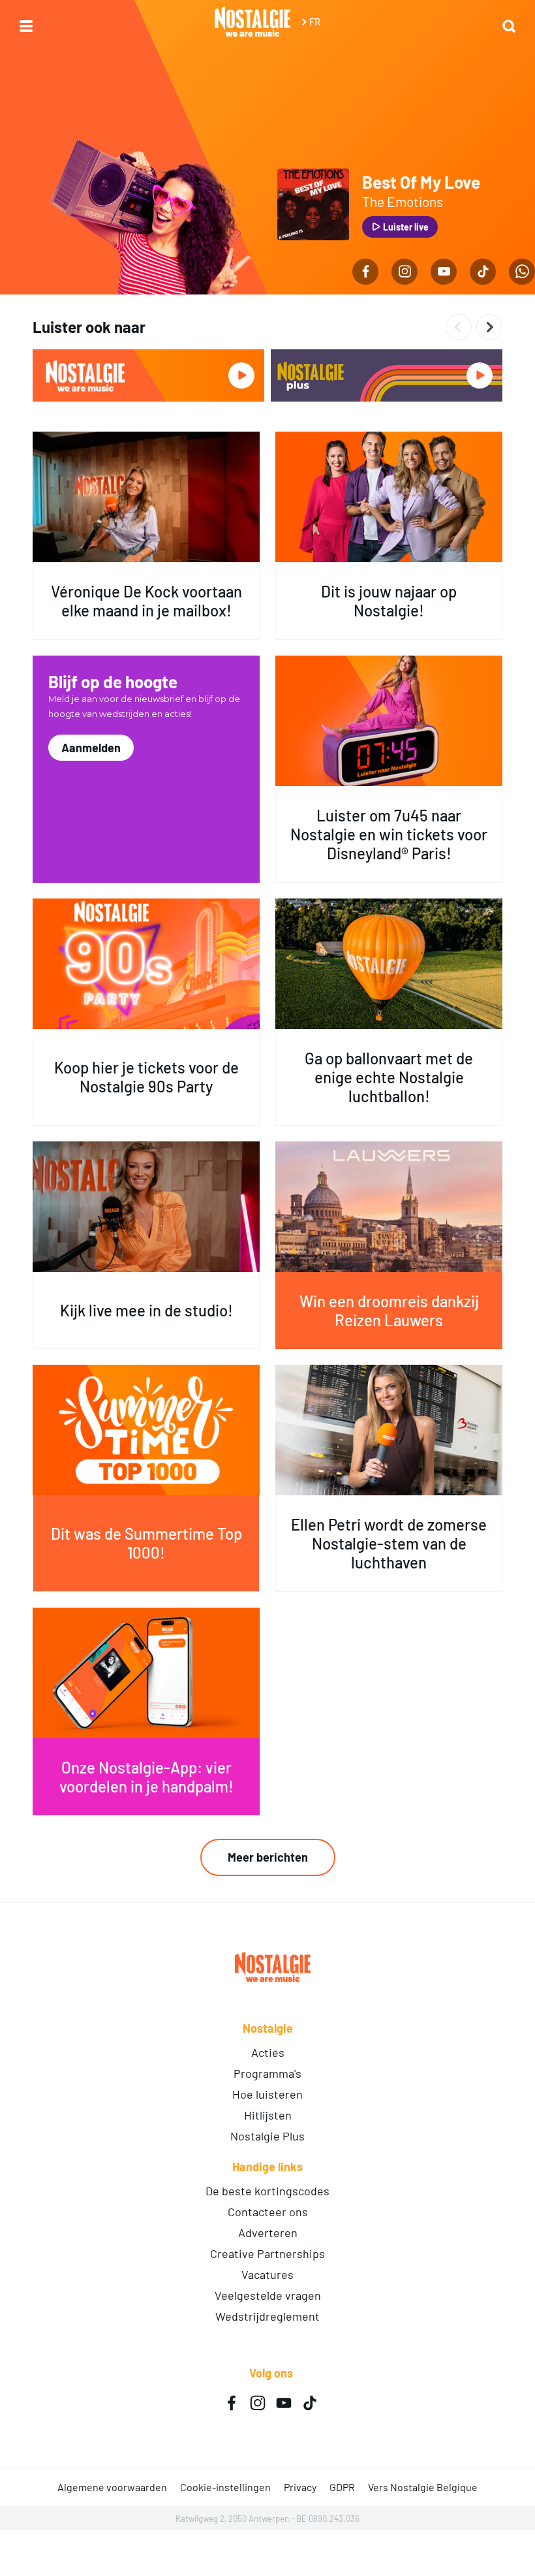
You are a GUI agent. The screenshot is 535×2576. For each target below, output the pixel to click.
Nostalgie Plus (267, 2136)
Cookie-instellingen (225, 2487)
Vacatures (267, 2274)
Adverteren (268, 2233)
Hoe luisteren (267, 2094)
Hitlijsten (268, 2115)
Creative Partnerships (267, 2253)
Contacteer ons (268, 2212)
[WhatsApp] (522, 272)
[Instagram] (405, 272)
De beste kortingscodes (267, 2191)
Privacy (300, 2487)
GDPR (342, 2487)
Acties (268, 2052)
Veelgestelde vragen (268, 2295)
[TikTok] (483, 272)
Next (489, 327)
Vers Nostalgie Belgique (423, 2487)
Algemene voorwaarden (112, 2487)
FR (315, 22)
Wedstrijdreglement (267, 2316)
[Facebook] (365, 272)
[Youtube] (444, 272)
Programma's (267, 2073)
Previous (459, 327)
